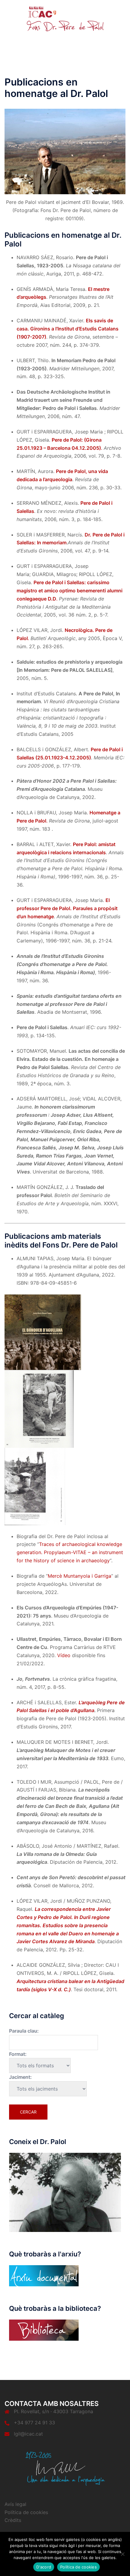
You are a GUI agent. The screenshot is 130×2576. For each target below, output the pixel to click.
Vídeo (64, 1655)
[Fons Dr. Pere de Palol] (65, 19)
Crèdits (13, 2520)
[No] (122, 2554)
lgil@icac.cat (28, 2434)
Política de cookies (26, 2512)
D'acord (44, 2567)
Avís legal (15, 2504)
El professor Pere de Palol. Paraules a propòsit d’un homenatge (67, 908)
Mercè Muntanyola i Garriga (80, 1576)
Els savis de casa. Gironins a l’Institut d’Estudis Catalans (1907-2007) (68, 329)
